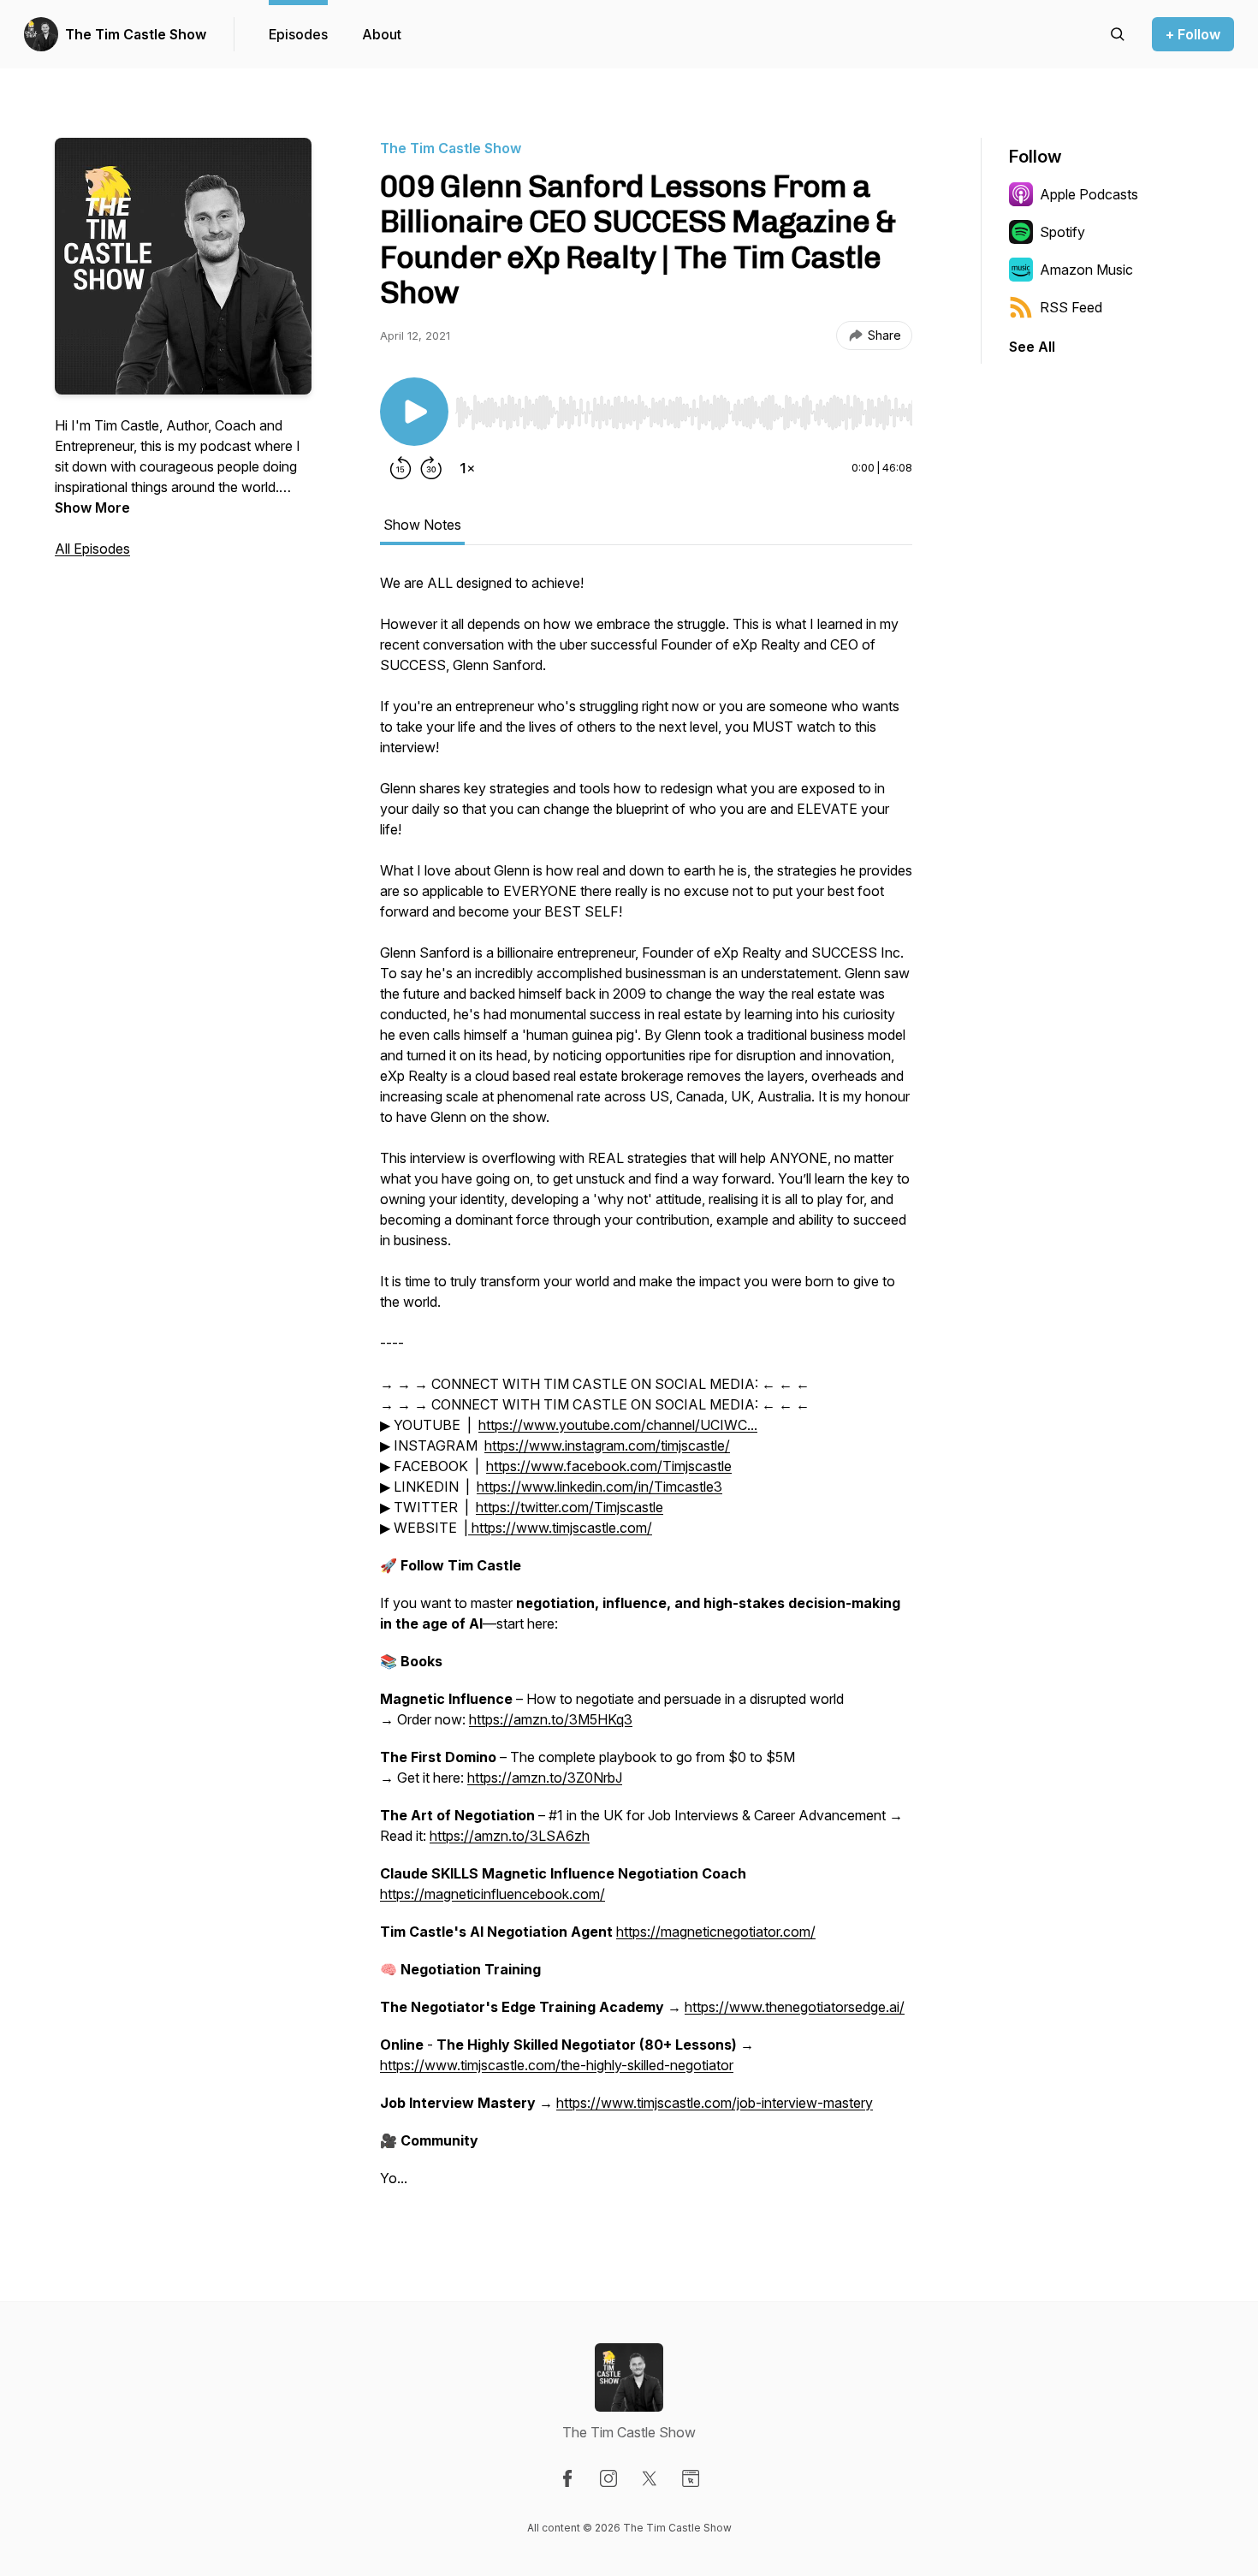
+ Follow (1193, 34)
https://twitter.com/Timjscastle (570, 1507)
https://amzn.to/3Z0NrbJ (545, 1778)
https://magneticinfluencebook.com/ (493, 1894)
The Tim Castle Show (136, 34)
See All (1032, 347)
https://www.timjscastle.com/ (560, 1528)
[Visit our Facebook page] (567, 2478)
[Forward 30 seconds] (431, 468)
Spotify (1062, 232)
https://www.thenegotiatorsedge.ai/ (795, 2007)
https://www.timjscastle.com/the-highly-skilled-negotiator (557, 2065)
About (382, 34)
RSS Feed (1071, 307)
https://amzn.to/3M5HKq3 (551, 1719)
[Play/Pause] (414, 412)
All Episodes (92, 549)
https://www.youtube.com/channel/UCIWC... (618, 1425)
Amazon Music (1086, 270)
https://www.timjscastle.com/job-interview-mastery (715, 2103)
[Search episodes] (1118, 34)
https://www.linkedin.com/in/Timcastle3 (599, 1487)
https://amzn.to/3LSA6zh (510, 1836)
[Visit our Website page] (691, 2478)
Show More (92, 507)
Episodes (298, 34)
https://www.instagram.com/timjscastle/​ (607, 1445)
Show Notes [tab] (422, 525)
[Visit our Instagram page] (608, 2478)
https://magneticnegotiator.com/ (716, 1932)
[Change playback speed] (467, 468)
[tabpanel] (646, 1389)
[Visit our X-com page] (650, 2478)
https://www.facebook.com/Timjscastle (609, 1466)
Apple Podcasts (1089, 194)
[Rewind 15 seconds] (401, 468)
